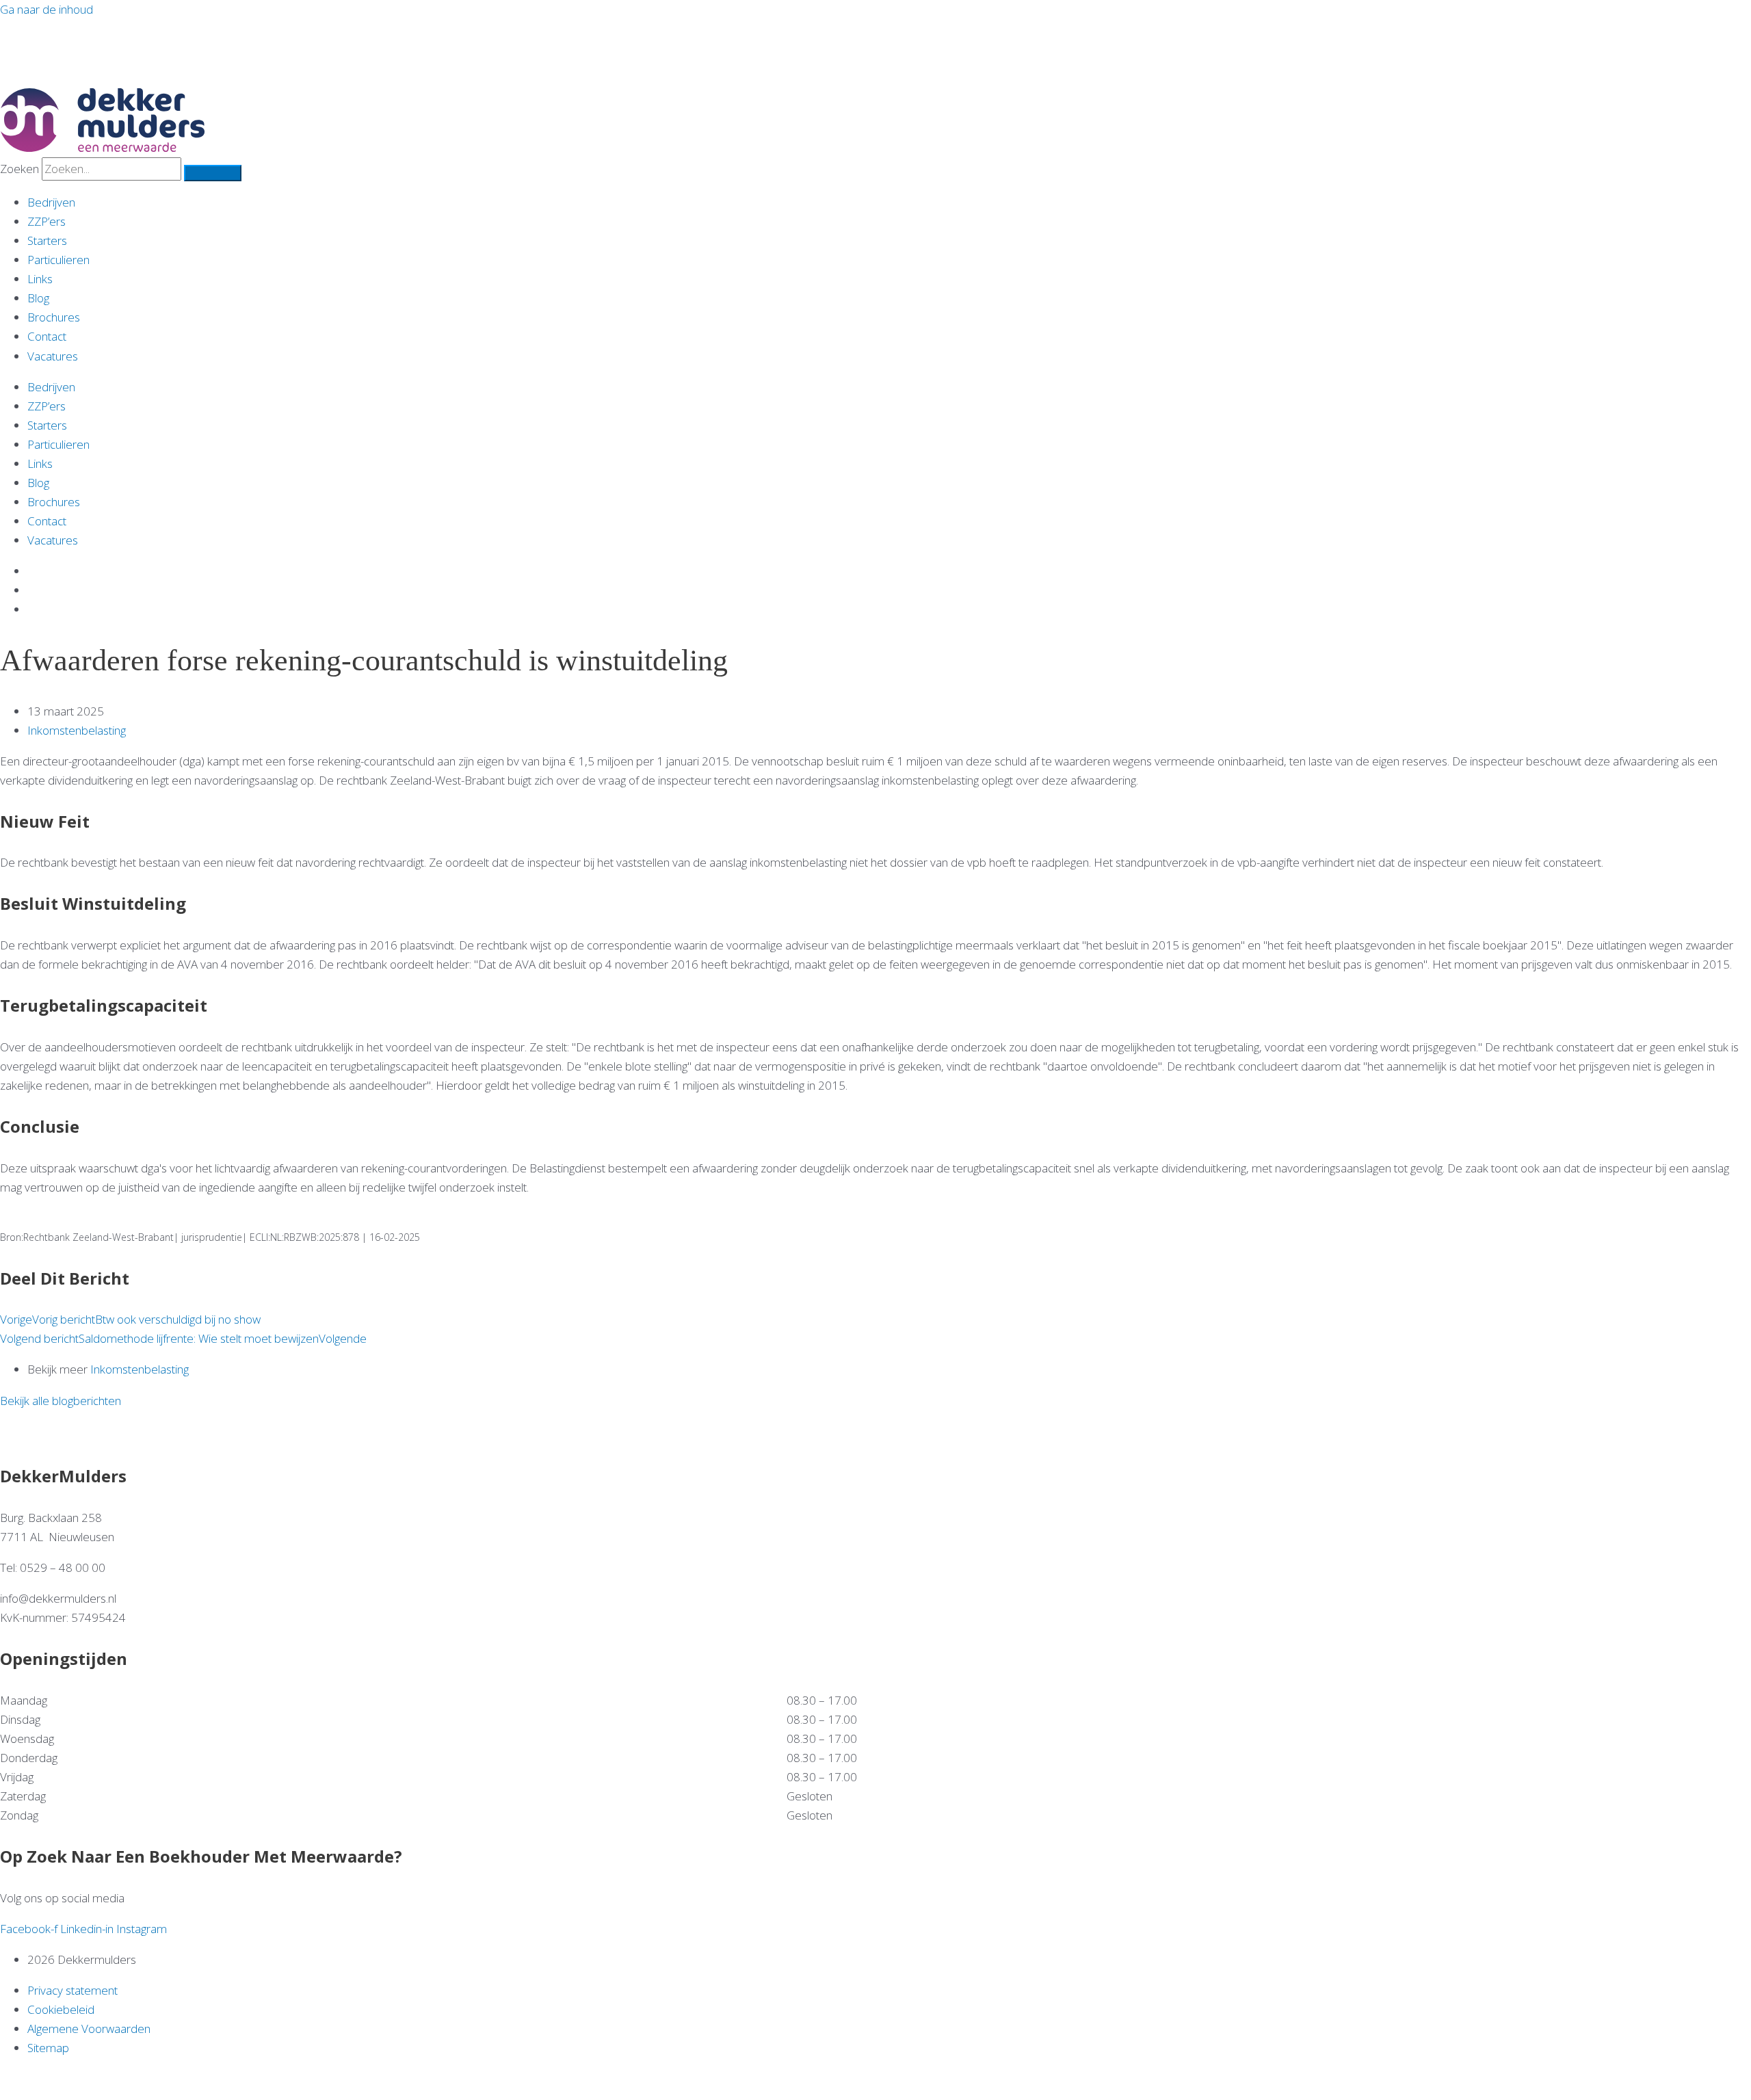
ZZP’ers (47, 221)
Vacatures (53, 356)
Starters (47, 240)
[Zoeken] (213, 173)
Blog (38, 298)
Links (40, 279)
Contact (47, 336)
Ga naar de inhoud (47, 9)
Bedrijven (51, 202)
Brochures (54, 317)
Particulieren (58, 260)
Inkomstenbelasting (77, 730)
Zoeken (19, 169)
